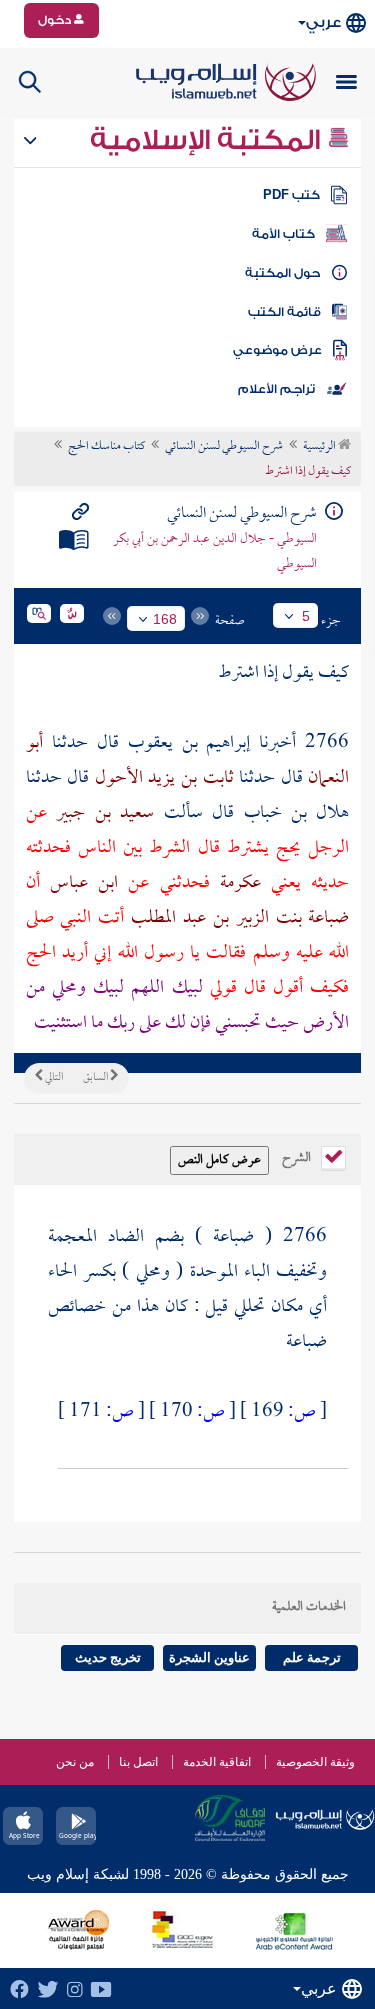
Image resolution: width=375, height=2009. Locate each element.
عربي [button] (323, 22)
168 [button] (165, 619)
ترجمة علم (312, 1657)
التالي (53, 1078)
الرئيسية (320, 447)
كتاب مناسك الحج (106, 447)
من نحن (75, 1762)
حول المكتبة (282, 273)
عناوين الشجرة (209, 1657)
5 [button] (306, 616)
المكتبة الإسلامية (208, 140)
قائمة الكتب (284, 312)
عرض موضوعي (277, 350)
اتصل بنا (138, 1762)
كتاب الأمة (283, 234)
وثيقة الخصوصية (315, 1762)
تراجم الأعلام (276, 389)
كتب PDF (291, 195)
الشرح (298, 1156)
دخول (56, 20)
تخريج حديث (108, 1657)
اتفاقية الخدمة (217, 1762)
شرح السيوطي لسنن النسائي (224, 447)
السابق (96, 1078)
